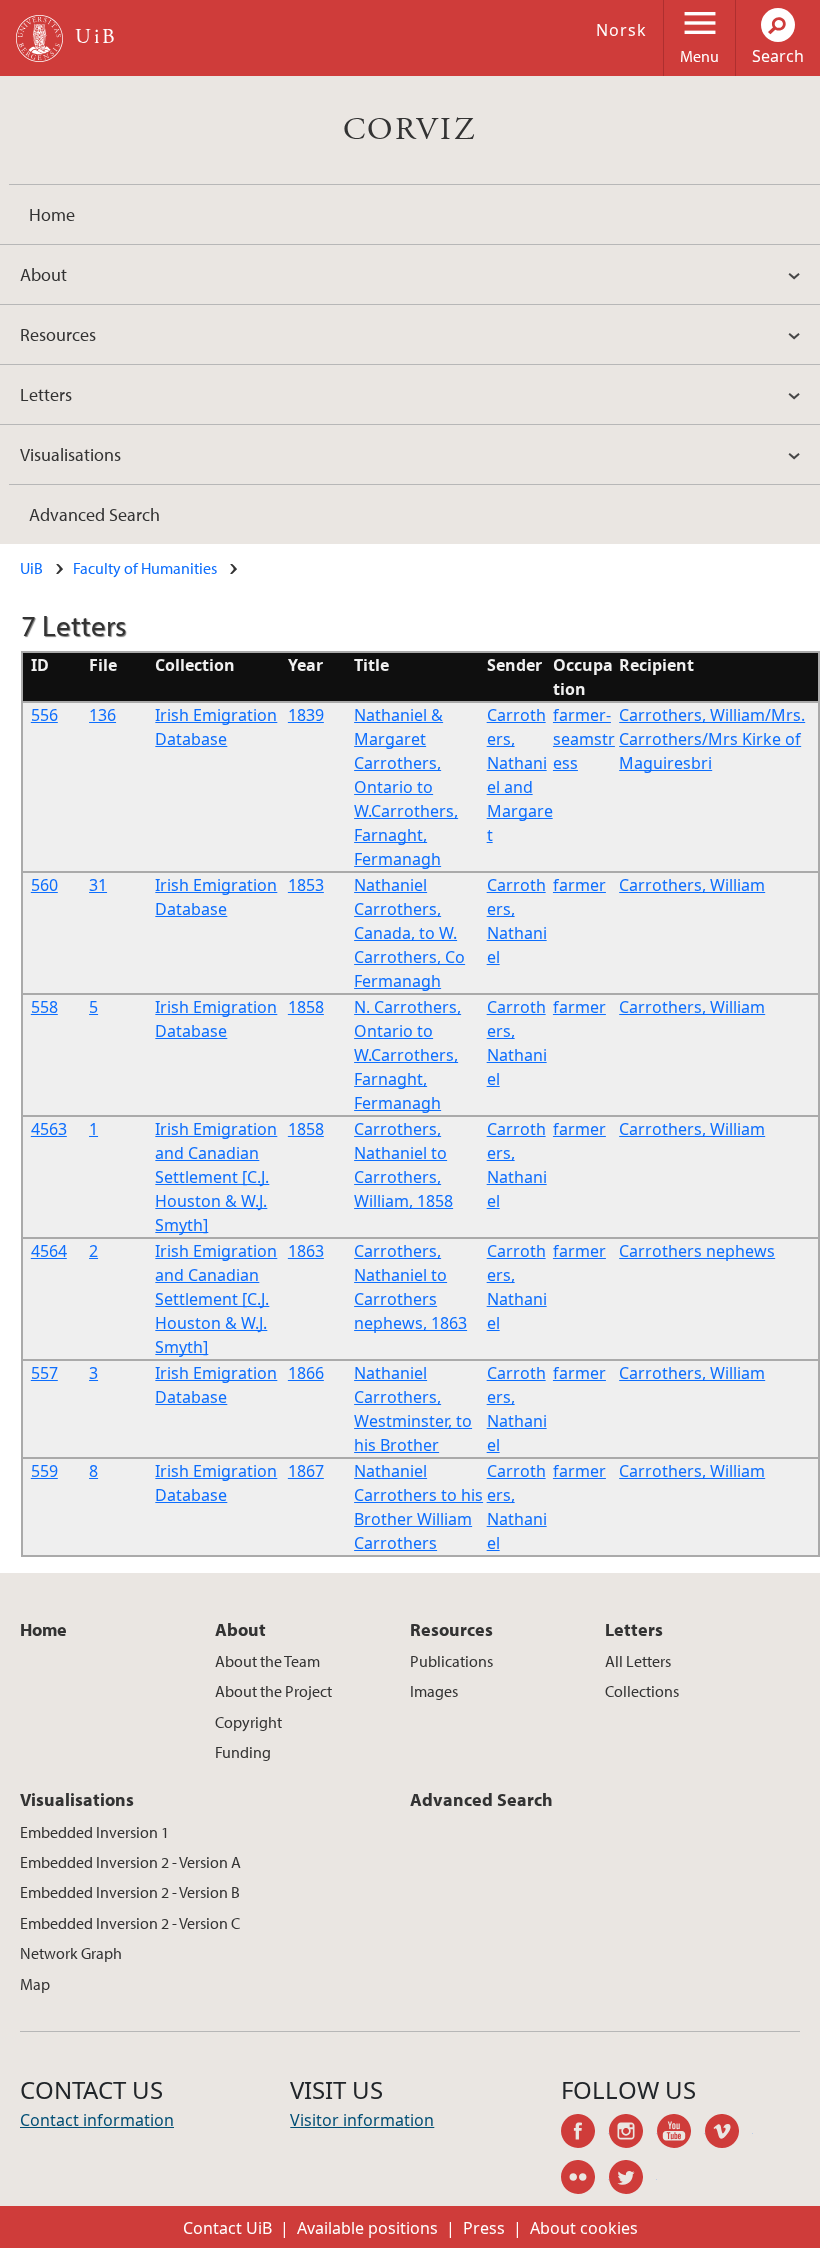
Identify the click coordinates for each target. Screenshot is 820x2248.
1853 (306, 885)
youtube (681, 2134)
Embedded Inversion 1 (94, 1832)
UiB (31, 568)
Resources (58, 334)
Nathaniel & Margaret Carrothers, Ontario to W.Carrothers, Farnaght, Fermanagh (406, 787)
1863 (306, 1251)
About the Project (273, 1691)
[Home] (39, 38)
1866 (306, 1373)
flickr (585, 2180)
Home (52, 214)
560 (44, 885)
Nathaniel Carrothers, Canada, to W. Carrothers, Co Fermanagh (409, 933)
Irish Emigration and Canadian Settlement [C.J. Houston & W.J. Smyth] (216, 1177)
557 (44, 1373)
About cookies (584, 2228)
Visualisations (70, 454)
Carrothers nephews (697, 1251)
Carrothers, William (692, 885)
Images (434, 1691)
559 (44, 1471)
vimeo (729, 2134)
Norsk (621, 30)
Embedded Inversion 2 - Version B (130, 1892)
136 (102, 715)
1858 (306, 1007)
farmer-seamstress (584, 739)
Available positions (367, 2228)
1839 (306, 715)
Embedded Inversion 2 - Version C (130, 1923)
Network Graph (71, 1953)
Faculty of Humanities (145, 568)
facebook (585, 2134)
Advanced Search (94, 514)
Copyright (248, 1722)
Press (484, 2228)
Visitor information (362, 2120)
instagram (633, 2134)
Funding (243, 1752)
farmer (579, 885)
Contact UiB (227, 2228)
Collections (642, 1691)
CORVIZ (410, 130)
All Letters (638, 1661)
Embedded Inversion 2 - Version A (130, 1862)
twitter (633, 2180)
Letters (46, 394)
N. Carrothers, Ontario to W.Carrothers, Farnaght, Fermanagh (407, 1055)
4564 (49, 1251)
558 (44, 1007)
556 (44, 715)
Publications (451, 1661)
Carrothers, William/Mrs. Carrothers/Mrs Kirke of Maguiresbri (712, 739)
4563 (49, 1129)
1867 (306, 1471)
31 (98, 885)
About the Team (267, 1661)
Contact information (97, 2120)
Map (35, 1984)
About (43, 274)
